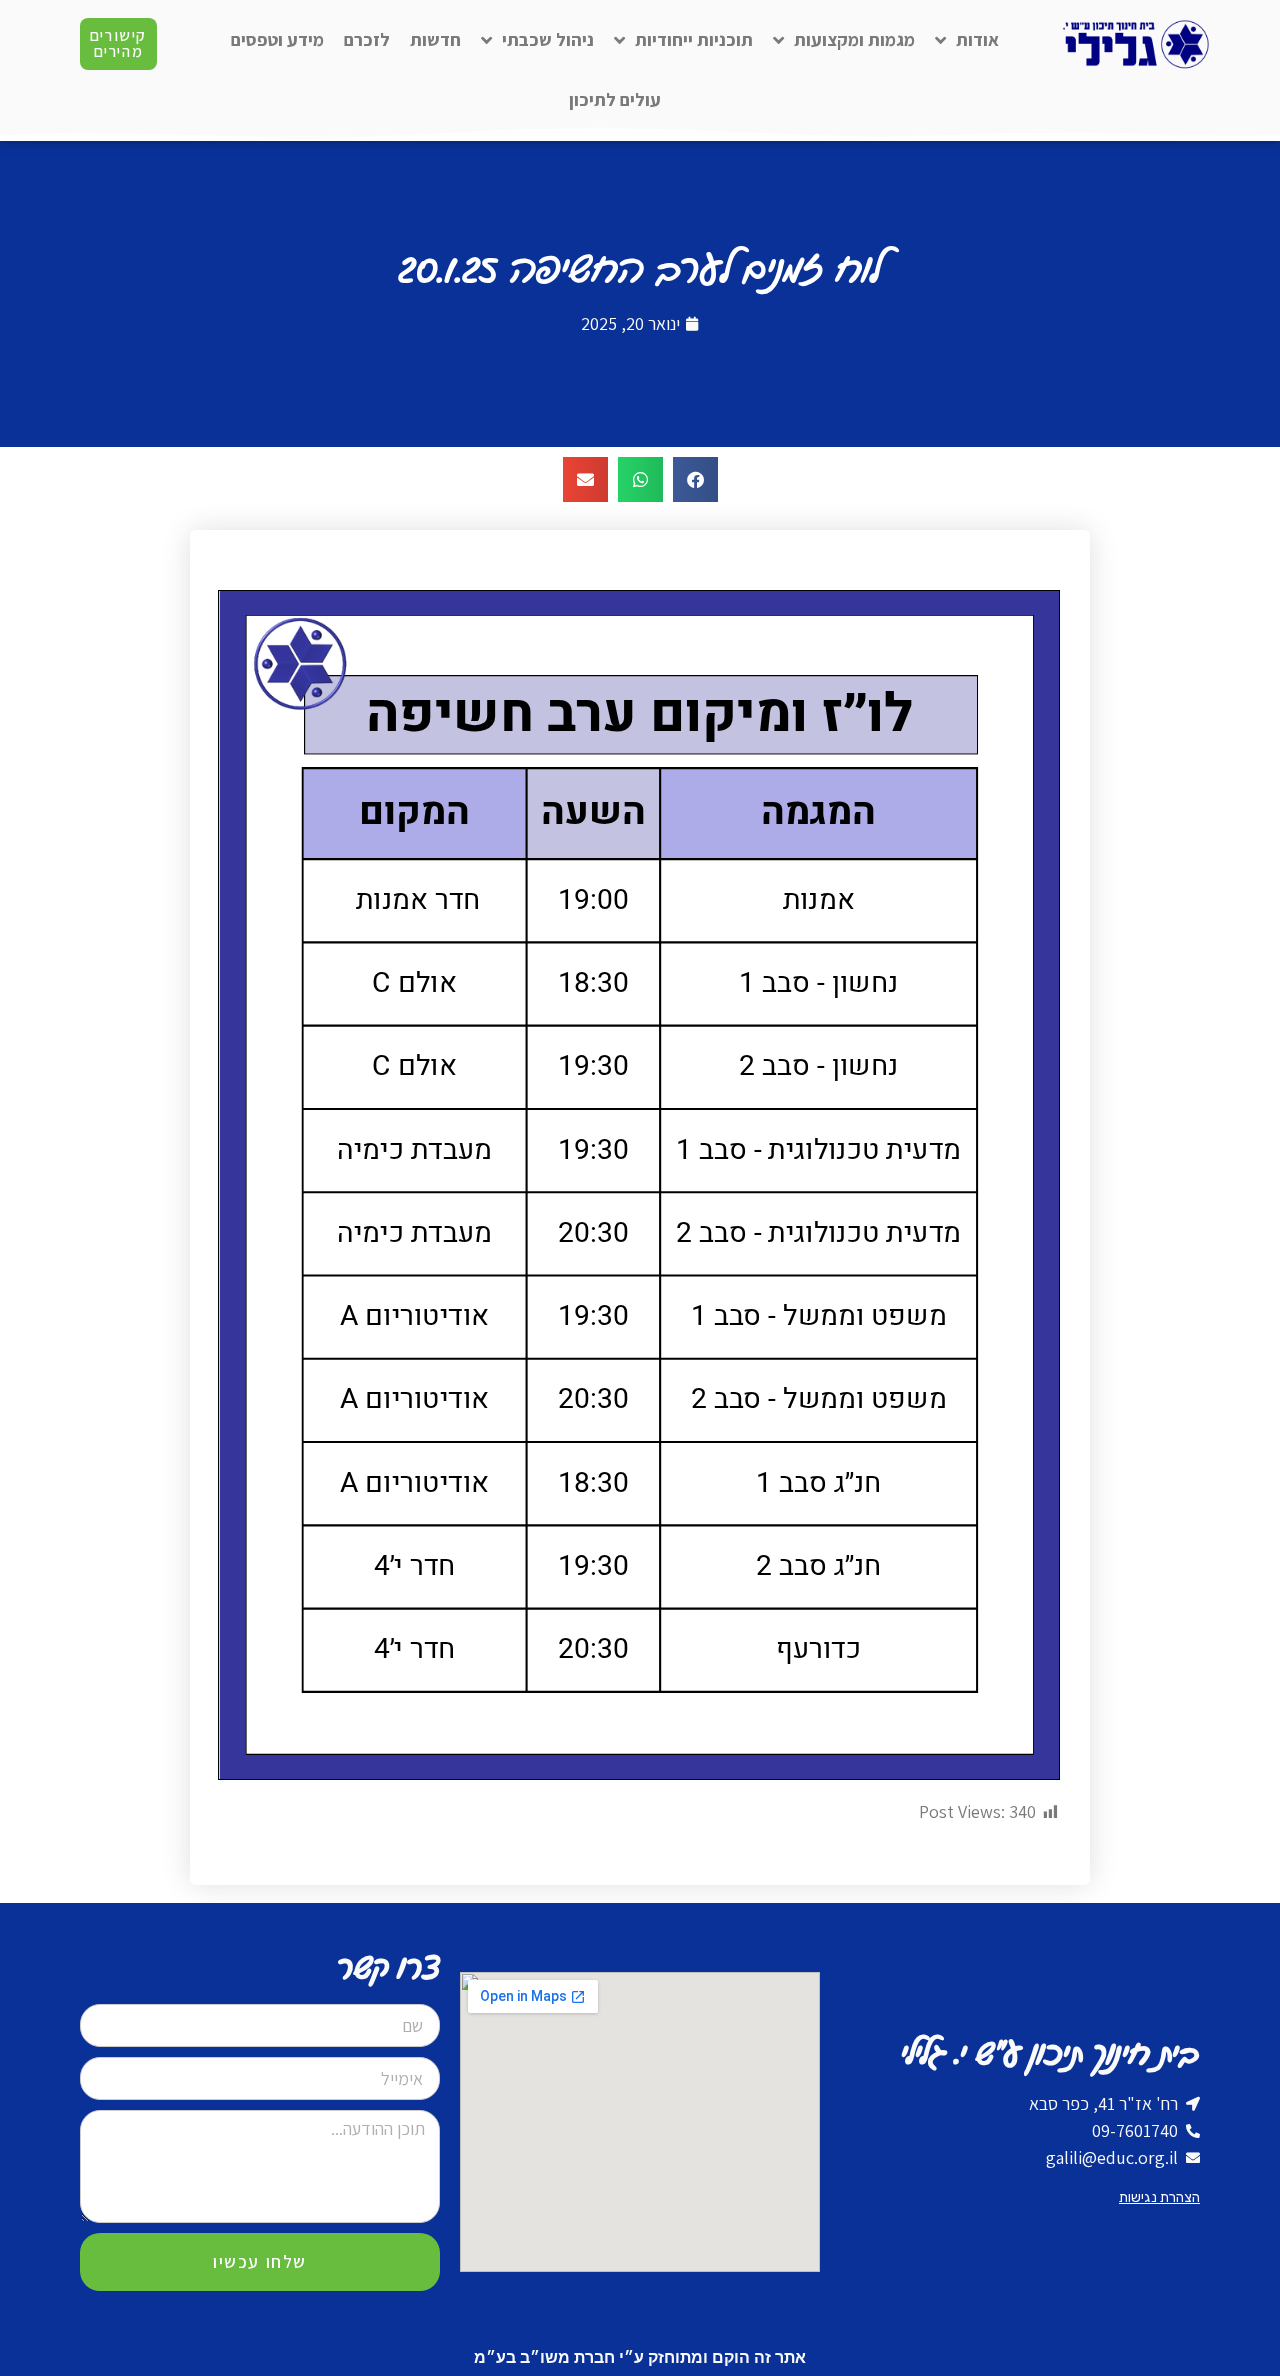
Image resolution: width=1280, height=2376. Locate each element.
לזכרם (367, 39)
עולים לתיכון (615, 99)
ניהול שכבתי (548, 39)
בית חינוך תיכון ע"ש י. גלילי (1050, 2054)
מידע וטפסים (277, 39)
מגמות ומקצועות (854, 39)
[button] (695, 479)
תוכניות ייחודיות (694, 39)
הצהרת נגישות (1159, 2197)
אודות (977, 39)
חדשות (435, 39)
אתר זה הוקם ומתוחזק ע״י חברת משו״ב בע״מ (640, 2357)
